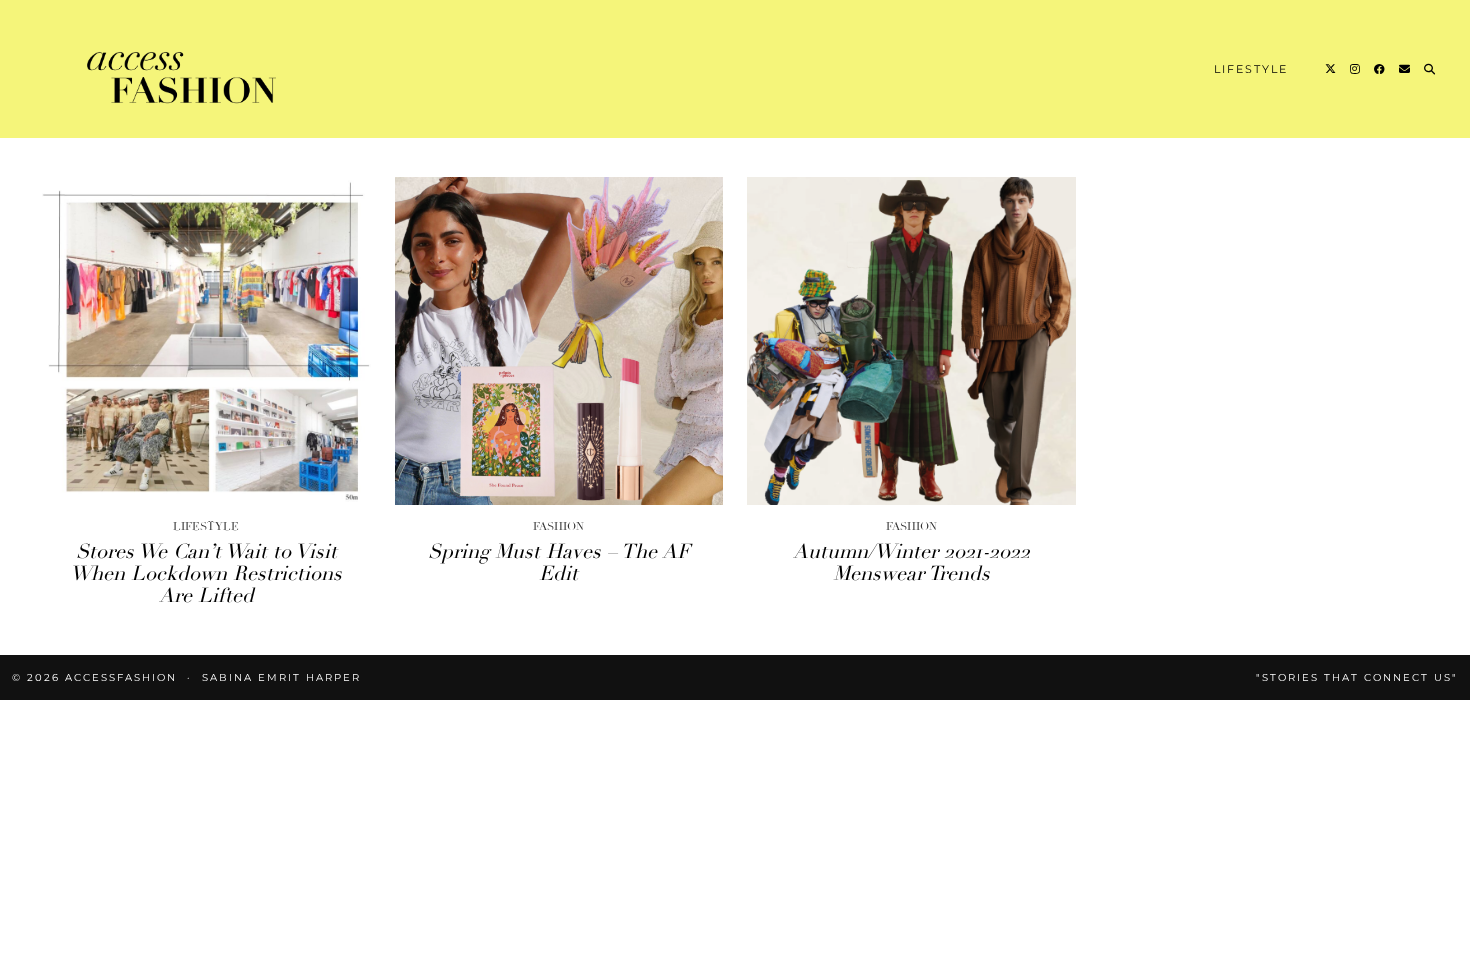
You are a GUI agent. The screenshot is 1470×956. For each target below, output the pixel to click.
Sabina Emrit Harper (281, 677)
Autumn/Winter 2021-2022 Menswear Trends (911, 562)
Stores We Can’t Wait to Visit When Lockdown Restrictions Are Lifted (206, 573)
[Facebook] (1380, 69)
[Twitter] (1331, 69)
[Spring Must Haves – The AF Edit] (559, 341)
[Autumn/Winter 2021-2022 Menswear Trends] (911, 341)
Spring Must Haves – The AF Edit (559, 562)
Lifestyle (1251, 69)
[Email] (1405, 69)
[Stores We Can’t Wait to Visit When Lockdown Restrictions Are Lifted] (206, 341)
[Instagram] (1356, 69)
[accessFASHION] (184, 72)
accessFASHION (121, 677)
